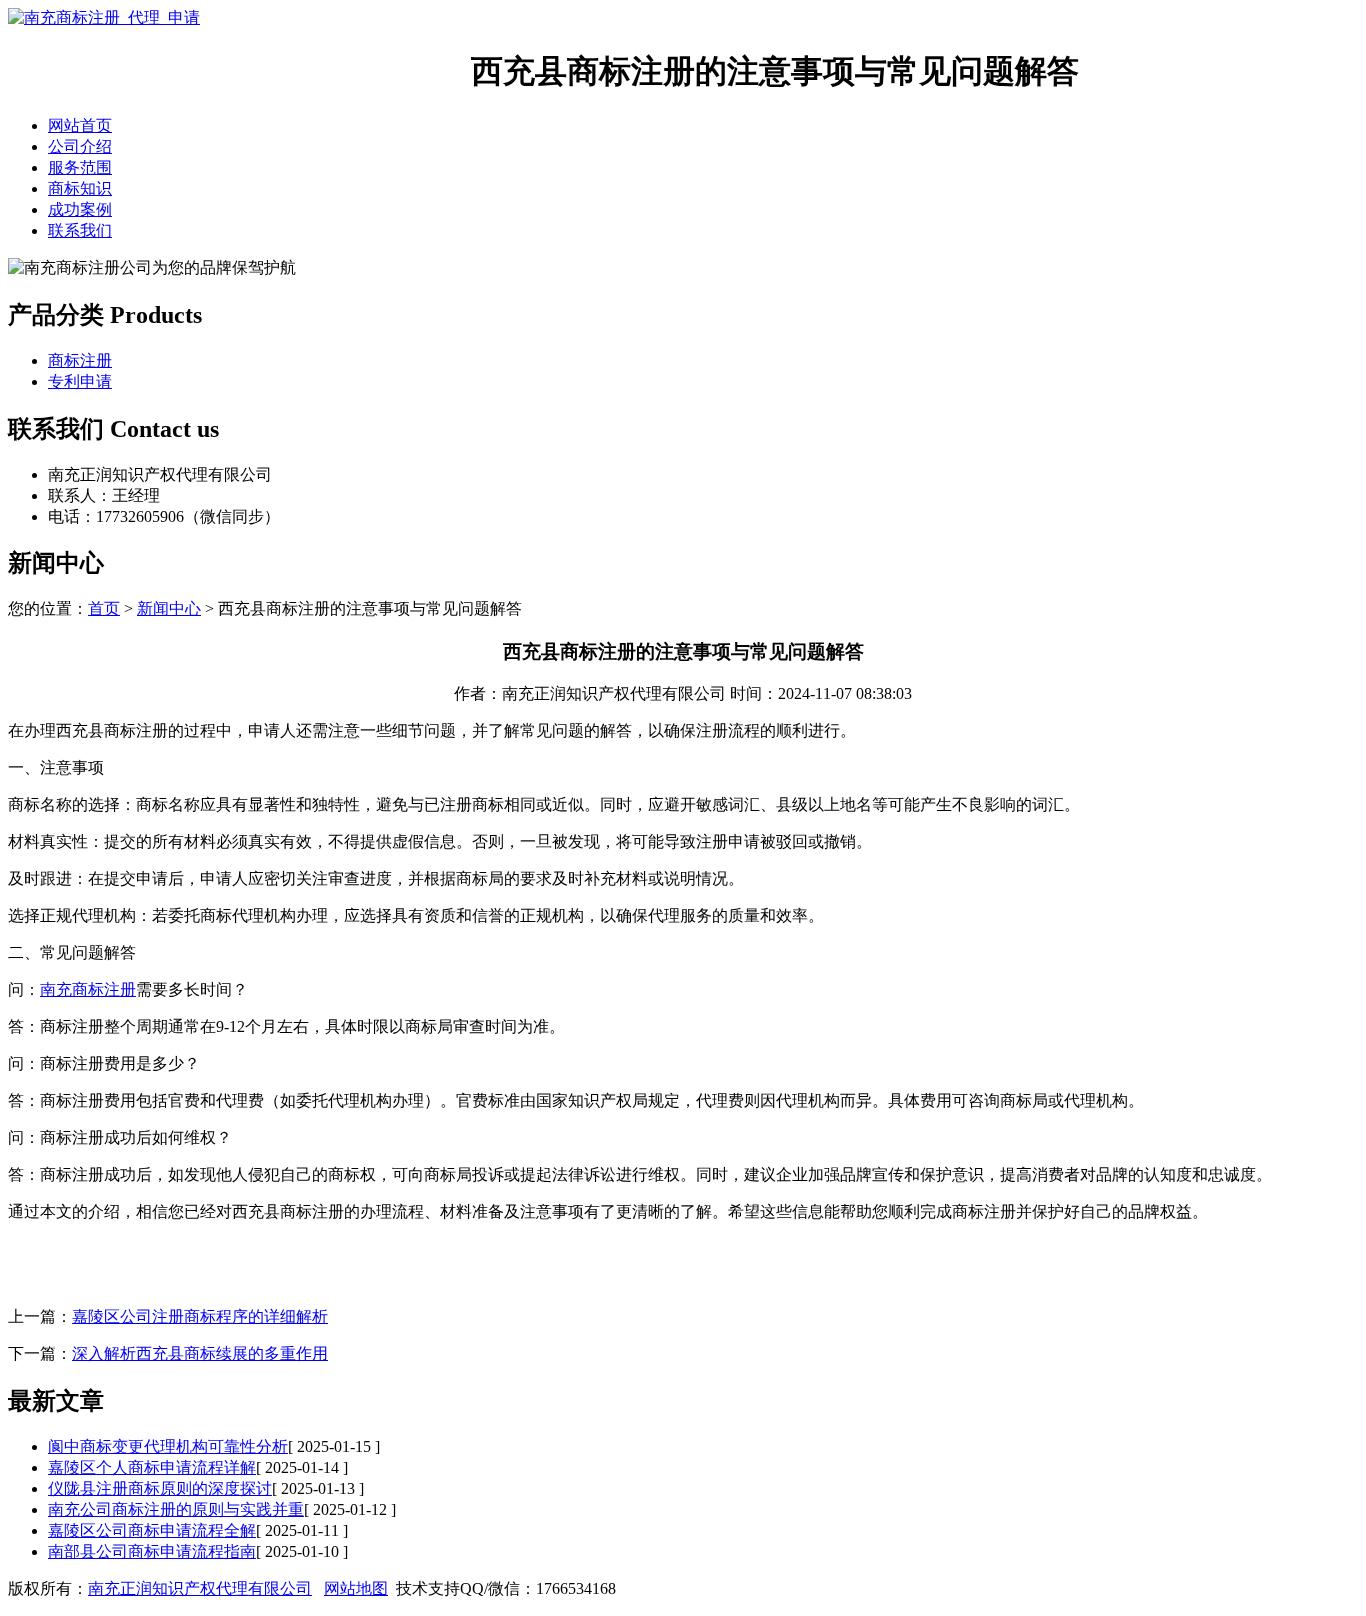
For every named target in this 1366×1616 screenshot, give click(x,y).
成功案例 (80, 209)
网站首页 (80, 125)
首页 (104, 608)
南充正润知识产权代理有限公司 (200, 1588)
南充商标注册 (88, 989)
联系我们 (80, 230)
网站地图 (356, 1588)
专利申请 (80, 381)
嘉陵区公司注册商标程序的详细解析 (200, 1316)
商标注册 (80, 360)
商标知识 (80, 188)
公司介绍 (80, 146)
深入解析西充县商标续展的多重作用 (200, 1353)
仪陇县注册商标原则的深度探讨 (160, 1488)
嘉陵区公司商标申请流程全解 (152, 1530)
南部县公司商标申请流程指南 (152, 1551)
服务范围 (80, 167)
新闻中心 (169, 608)
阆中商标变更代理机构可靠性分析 (168, 1446)
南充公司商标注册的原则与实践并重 (176, 1509)
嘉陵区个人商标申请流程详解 (152, 1467)
